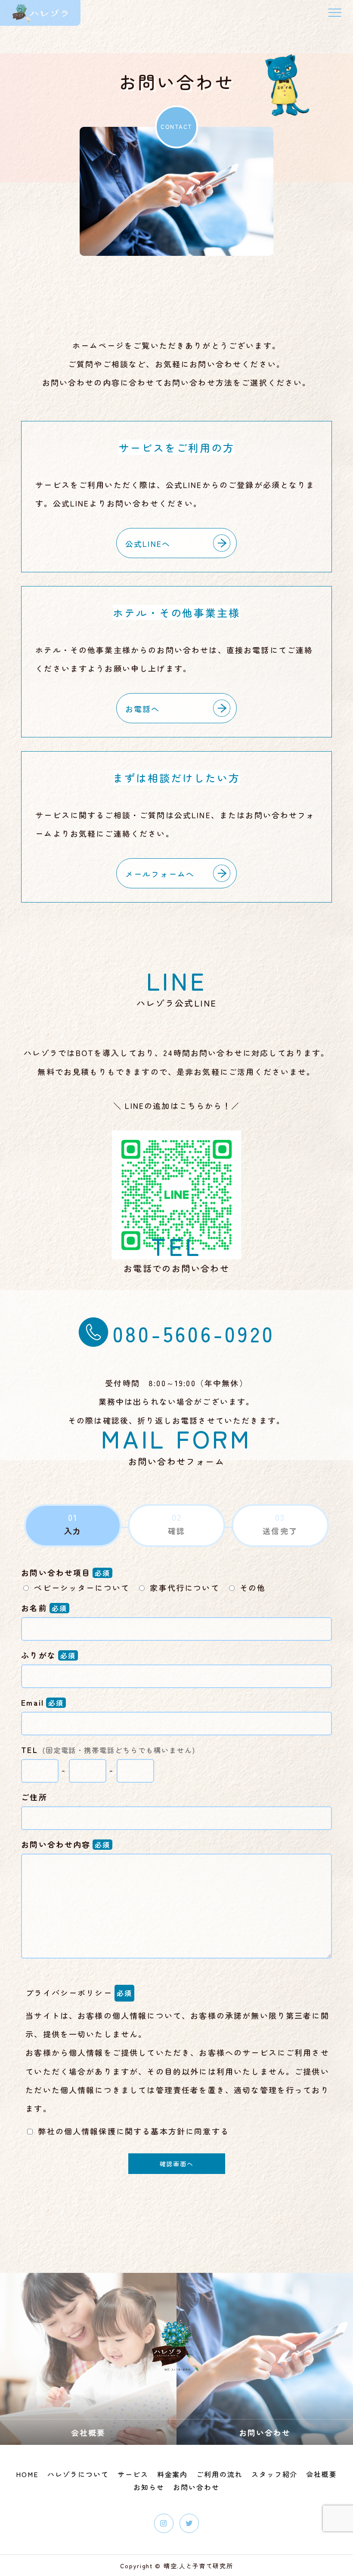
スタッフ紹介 (275, 2474)
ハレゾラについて (78, 2474)
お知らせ (149, 2487)
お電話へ (143, 709)
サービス (133, 2474)
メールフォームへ (160, 874)
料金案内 (173, 2474)
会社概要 (322, 2474)
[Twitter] (189, 2523)
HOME (27, 2474)
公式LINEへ (148, 543)
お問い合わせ (196, 2487)
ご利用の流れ (220, 2474)
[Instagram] (164, 2523)
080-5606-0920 (194, 1333)
